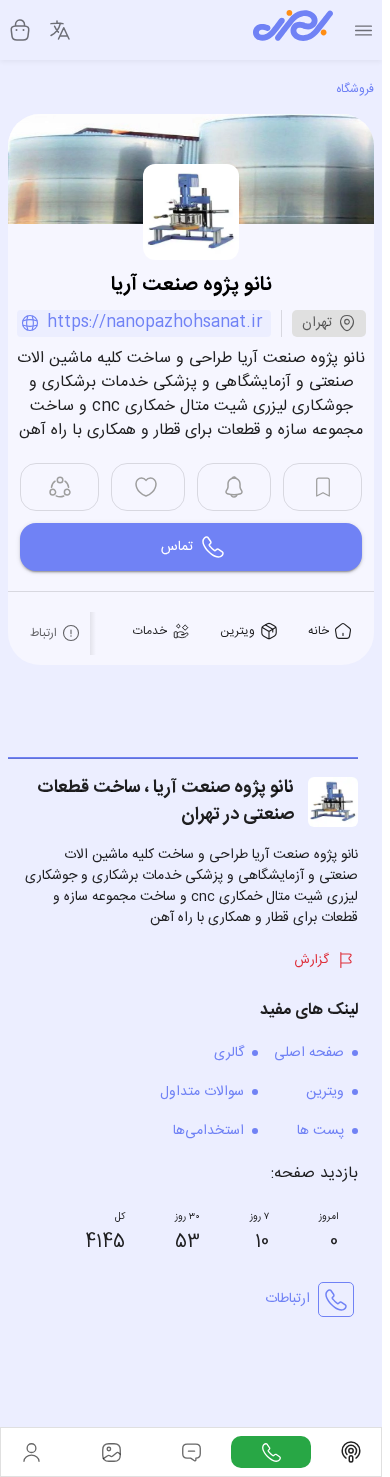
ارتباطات (287, 1299)
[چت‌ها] (271, 1452)
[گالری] (111, 1452)
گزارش (311, 960)
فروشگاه (355, 89)
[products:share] (59, 487)
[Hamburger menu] (363, 30)
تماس (177, 547)
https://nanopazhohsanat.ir (155, 323)
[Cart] (20, 30)
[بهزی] (293, 30)
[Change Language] (60, 30)
